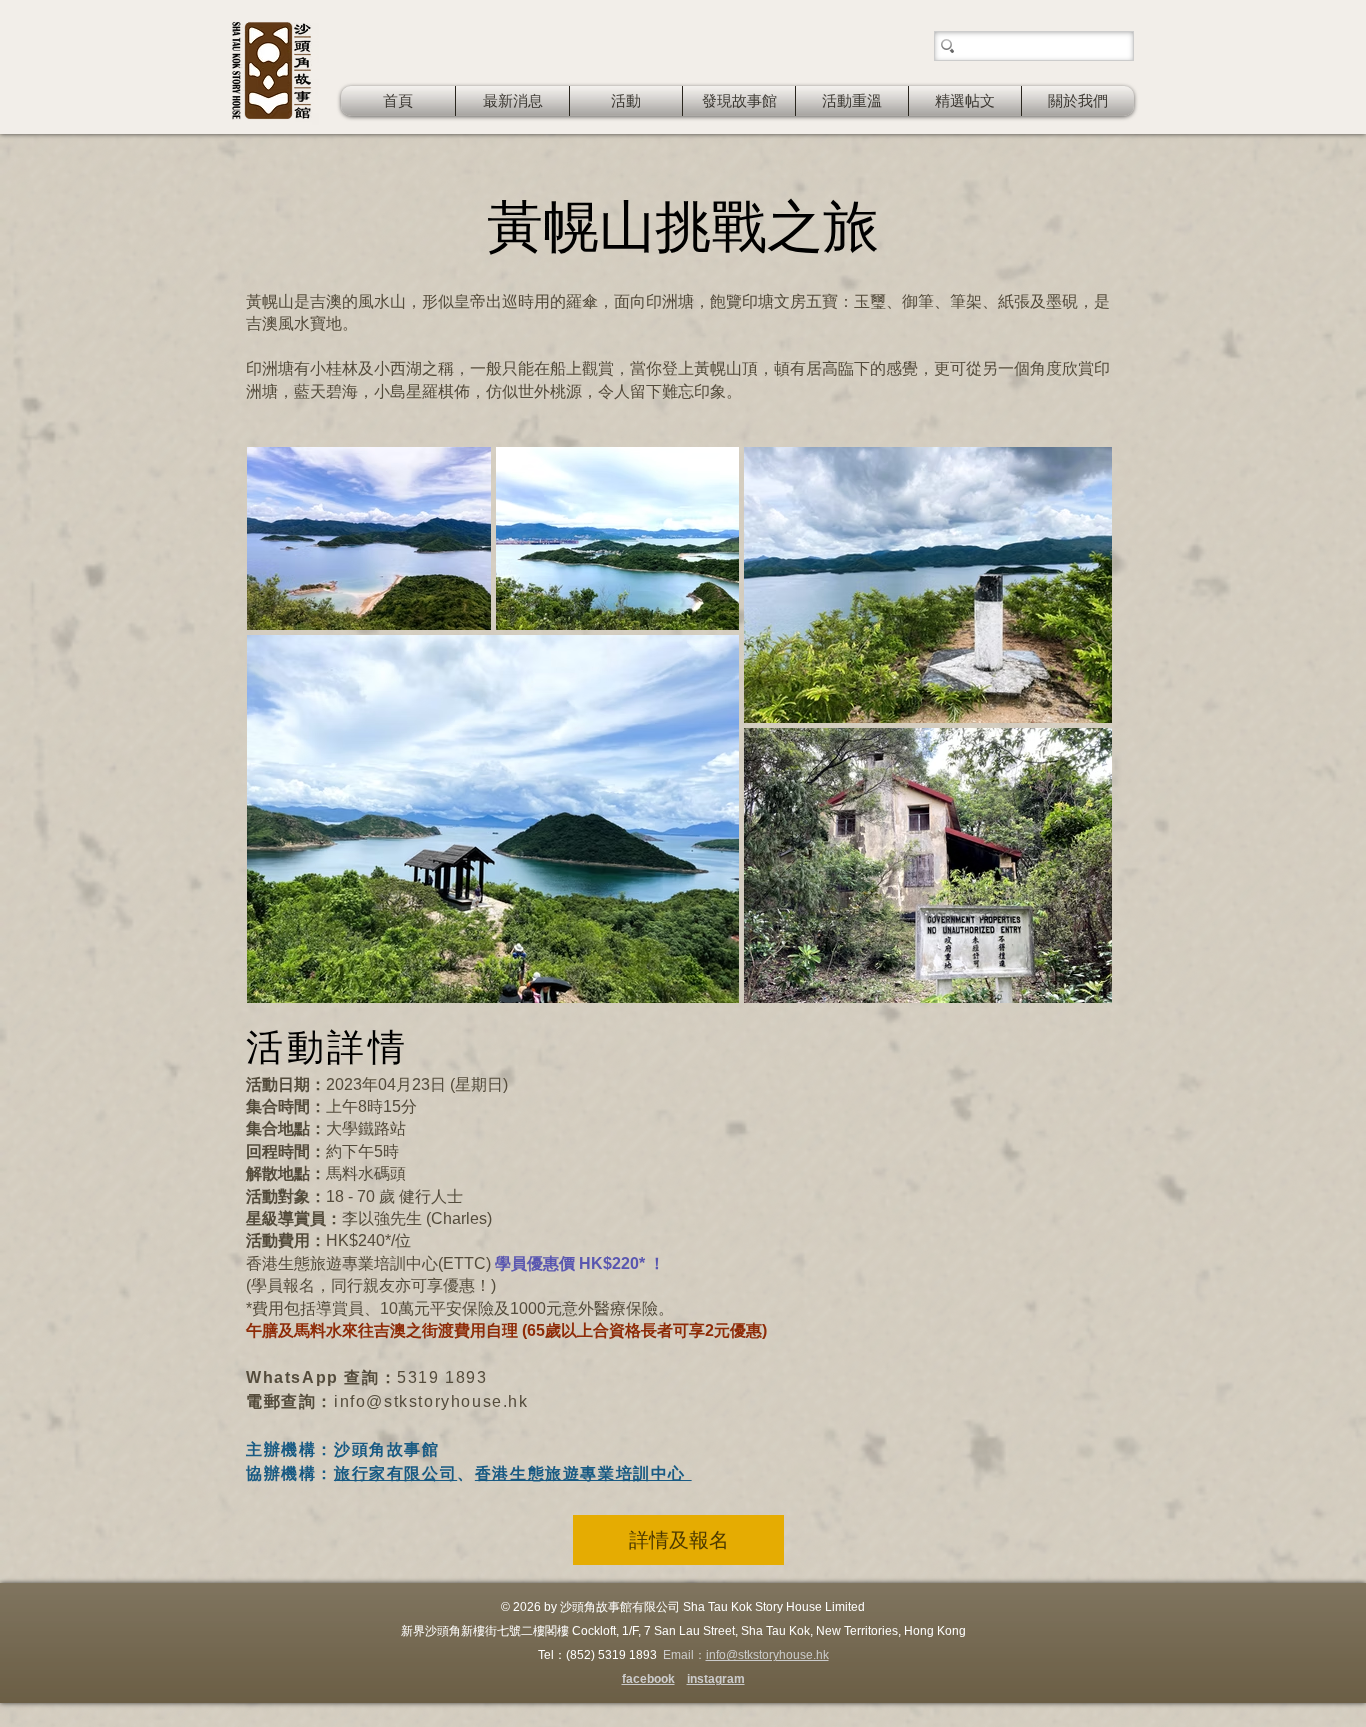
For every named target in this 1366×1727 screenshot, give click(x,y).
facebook (648, 1679)
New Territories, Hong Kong (891, 1631)
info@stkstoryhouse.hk (431, 1401)
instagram (716, 1679)
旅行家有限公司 (395, 1473)
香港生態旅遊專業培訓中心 (583, 1473)
